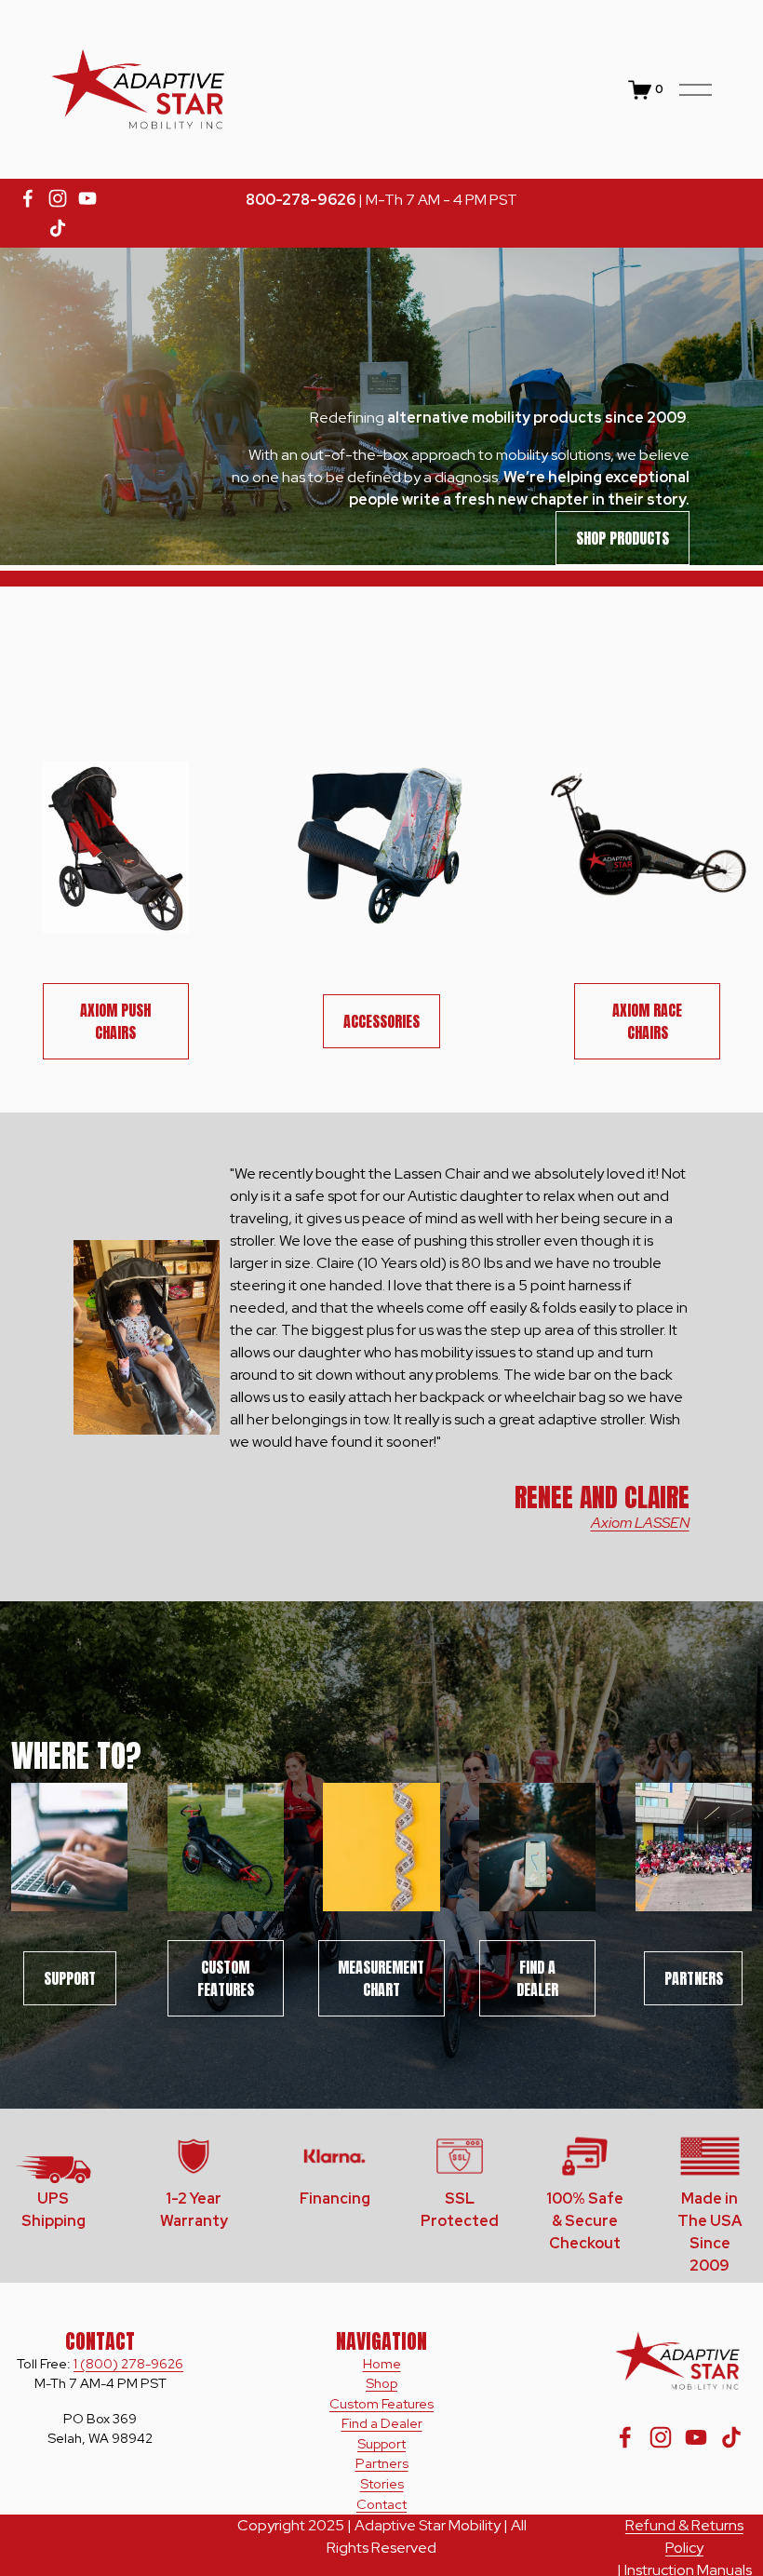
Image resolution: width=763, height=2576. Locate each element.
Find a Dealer (537, 1978)
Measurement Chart (381, 1978)
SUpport (70, 1978)
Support (381, 2443)
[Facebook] (28, 198)
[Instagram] (58, 198)
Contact (381, 2504)
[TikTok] (58, 228)
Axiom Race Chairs (647, 1021)
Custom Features (226, 1978)
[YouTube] (87, 198)
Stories (382, 2483)
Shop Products (622, 538)
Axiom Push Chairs (115, 1021)
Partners (694, 1978)
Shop (381, 2383)
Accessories (381, 1021)
